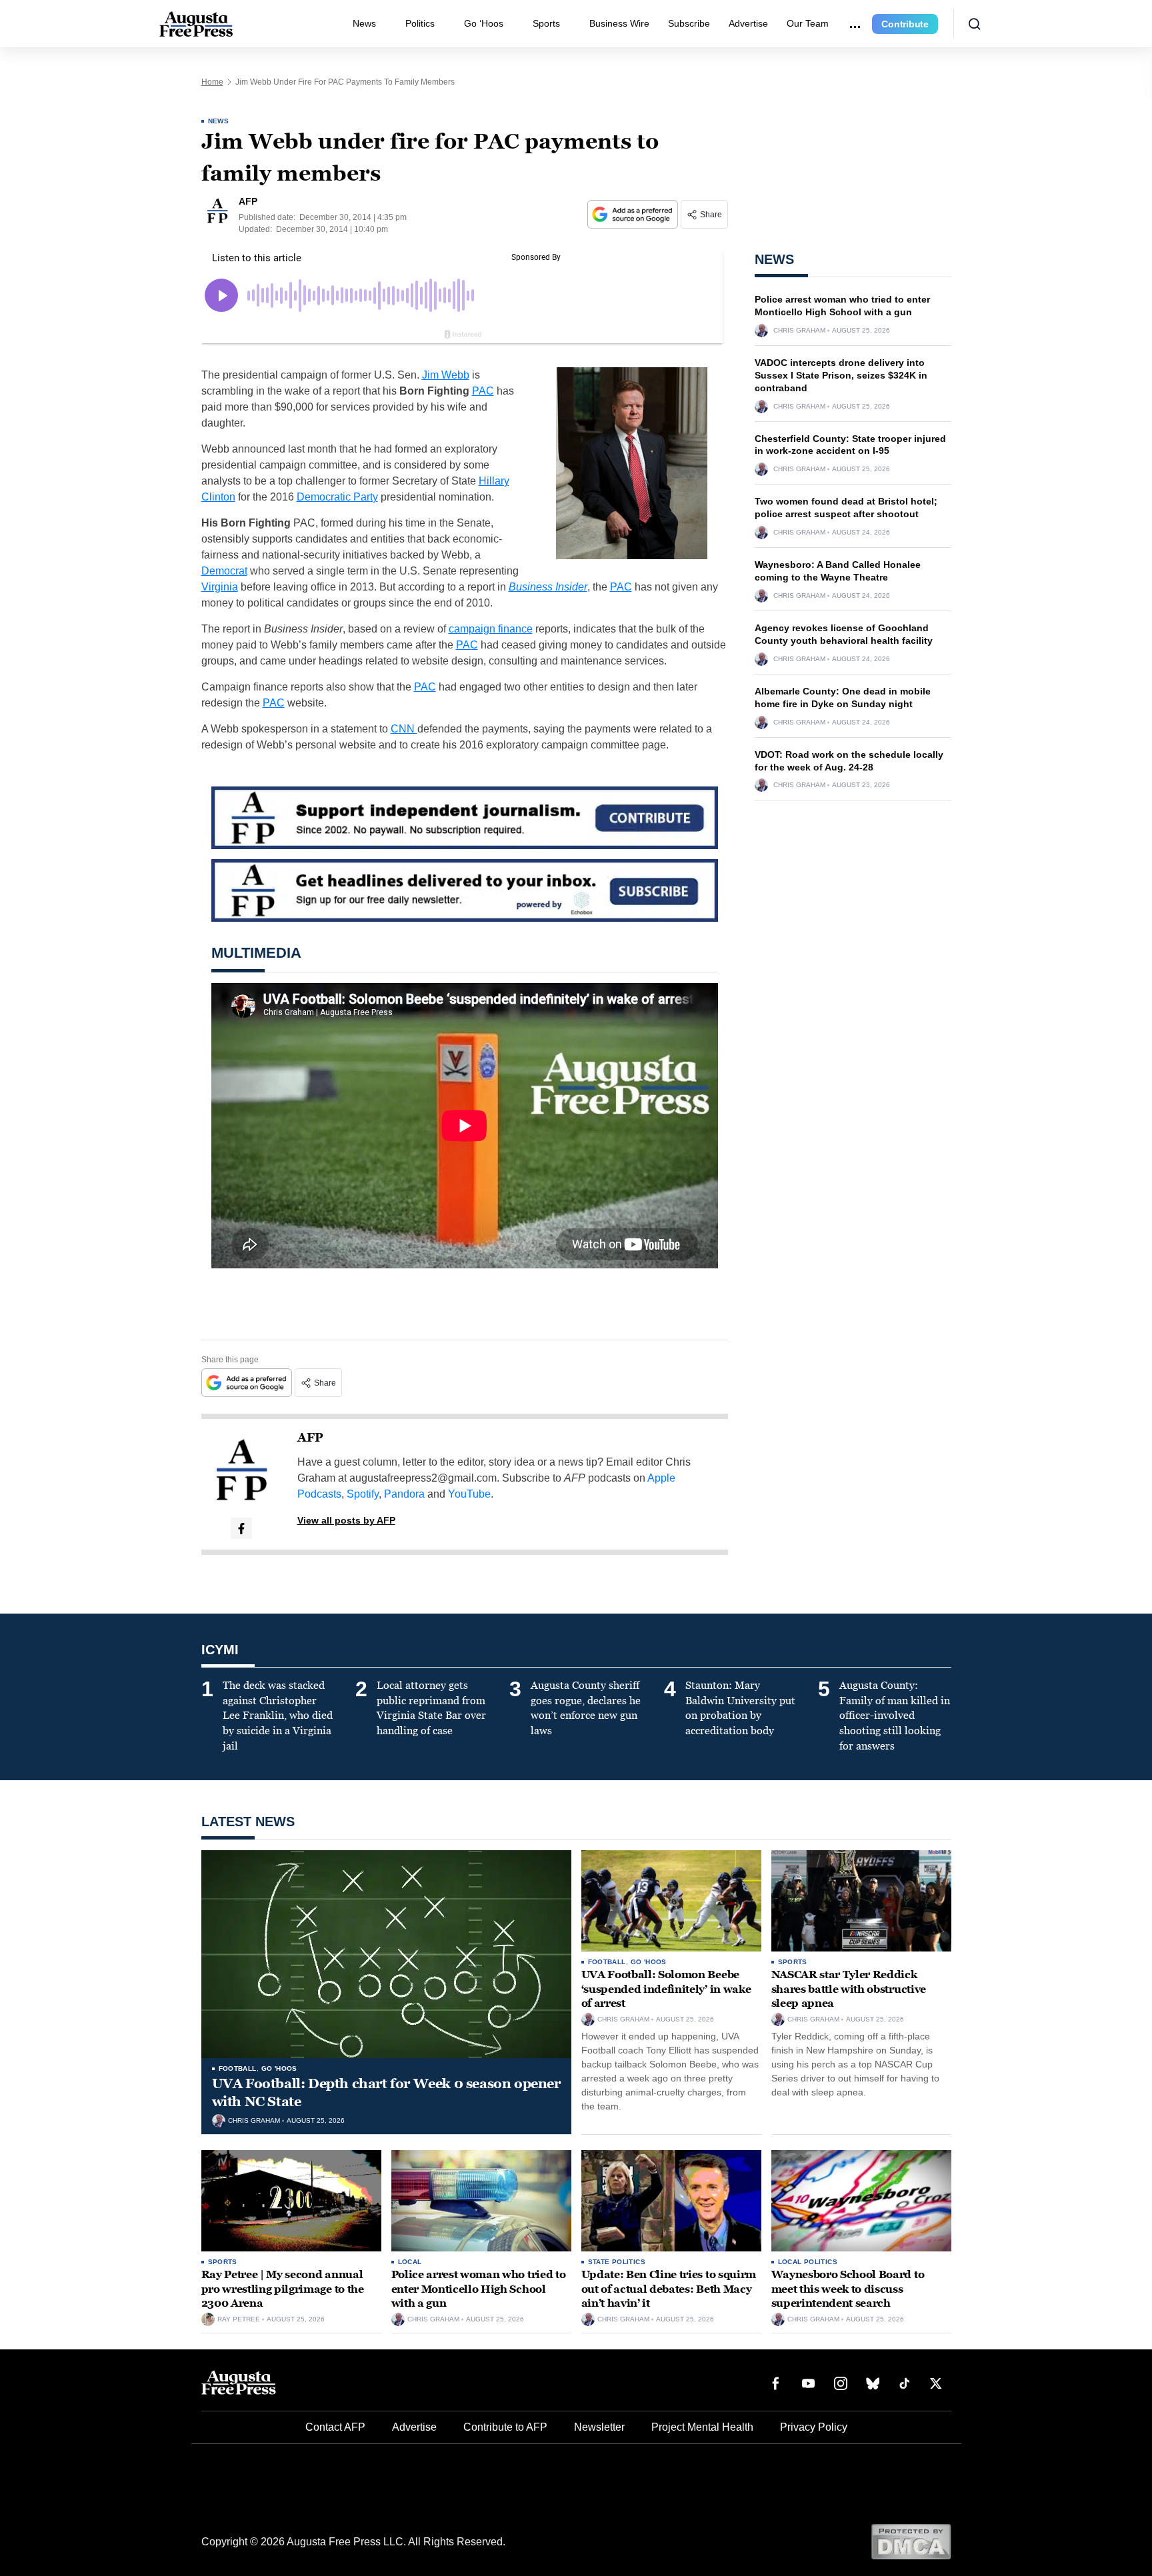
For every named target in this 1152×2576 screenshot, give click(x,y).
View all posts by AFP (346, 1520)
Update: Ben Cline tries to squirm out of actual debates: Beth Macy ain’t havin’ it (669, 2289)
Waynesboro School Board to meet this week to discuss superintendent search (848, 2289)
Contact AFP (335, 2427)
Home (212, 82)
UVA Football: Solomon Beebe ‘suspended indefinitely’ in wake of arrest (666, 1989)
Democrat (224, 571)
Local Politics (808, 2262)
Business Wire (619, 23)
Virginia (220, 587)
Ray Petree (239, 2319)
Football (238, 2068)
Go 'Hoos (279, 2068)
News (364, 23)
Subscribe (689, 23)
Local (410, 2262)
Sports (546, 23)
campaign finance (491, 629)
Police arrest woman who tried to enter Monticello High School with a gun (479, 2289)
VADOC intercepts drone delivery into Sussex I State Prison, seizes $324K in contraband (841, 375)
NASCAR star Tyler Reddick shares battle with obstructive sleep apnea (849, 1989)
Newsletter (599, 2427)
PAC (483, 391)
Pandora (404, 1494)
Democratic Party (337, 497)
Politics (420, 23)
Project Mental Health (702, 2427)
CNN (404, 729)
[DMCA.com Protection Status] (911, 2541)
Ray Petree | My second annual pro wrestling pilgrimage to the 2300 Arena (283, 2289)
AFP (310, 1438)
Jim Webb (446, 375)
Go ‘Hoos (484, 23)
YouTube (469, 1494)
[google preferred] (634, 214)
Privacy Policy (814, 2427)
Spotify (363, 1494)
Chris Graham (799, 331)
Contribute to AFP (505, 2427)
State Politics (617, 2262)
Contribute (905, 24)
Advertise (748, 23)
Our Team (808, 23)
